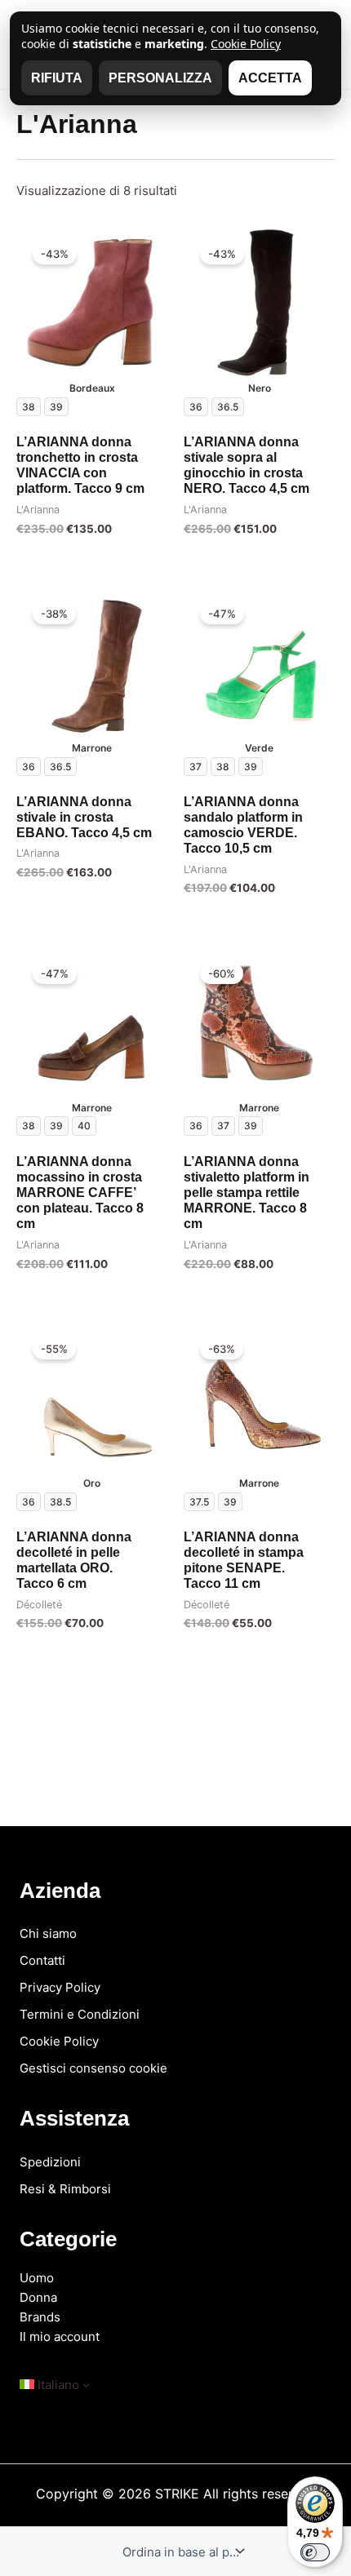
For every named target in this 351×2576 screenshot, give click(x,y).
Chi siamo (48, 1933)
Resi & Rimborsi (65, 2189)
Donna (38, 2297)
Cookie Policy (59, 2041)
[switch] (315, 2552)
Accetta (270, 78)
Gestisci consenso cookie (93, 2068)
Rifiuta (57, 78)
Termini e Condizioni (80, 2014)
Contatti (42, 1960)
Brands (40, 2317)
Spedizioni (50, 2162)
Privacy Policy (60, 1987)
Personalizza (160, 78)
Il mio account (60, 2337)
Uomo (37, 2278)
